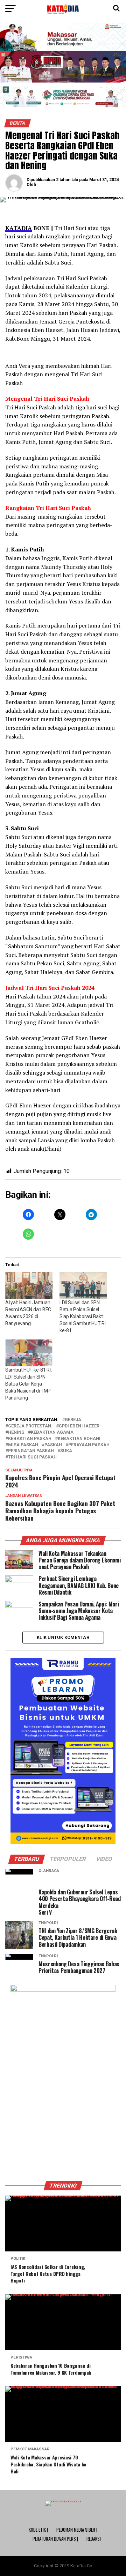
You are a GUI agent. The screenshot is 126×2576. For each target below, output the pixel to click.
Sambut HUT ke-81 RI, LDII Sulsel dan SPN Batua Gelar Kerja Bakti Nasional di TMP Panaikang (28, 1384)
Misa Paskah (23, 1445)
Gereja (73, 1420)
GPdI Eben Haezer (79, 1426)
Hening (16, 1432)
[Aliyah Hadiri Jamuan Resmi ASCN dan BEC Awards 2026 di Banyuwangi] (29, 1286)
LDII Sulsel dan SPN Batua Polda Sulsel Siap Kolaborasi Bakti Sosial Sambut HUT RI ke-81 (82, 1316)
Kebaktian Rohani (79, 1439)
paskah (53, 1445)
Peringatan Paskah (31, 1451)
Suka (66, 1451)
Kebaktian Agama (52, 1432)
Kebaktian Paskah (30, 1439)
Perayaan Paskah (89, 1445)
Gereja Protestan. (30, 1426)
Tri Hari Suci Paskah (32, 1457)
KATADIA (19, 228)
